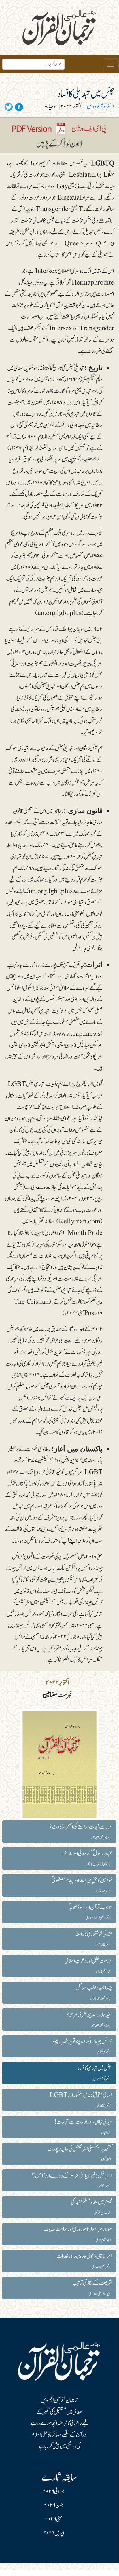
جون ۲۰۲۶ (54, 2505)
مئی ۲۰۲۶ (54, 2519)
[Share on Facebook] (18, 107)
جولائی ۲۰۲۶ (54, 2492)
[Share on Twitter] (9, 107)
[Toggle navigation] (111, 64)
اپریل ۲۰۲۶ (54, 2533)
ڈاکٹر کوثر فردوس (101, 107)
